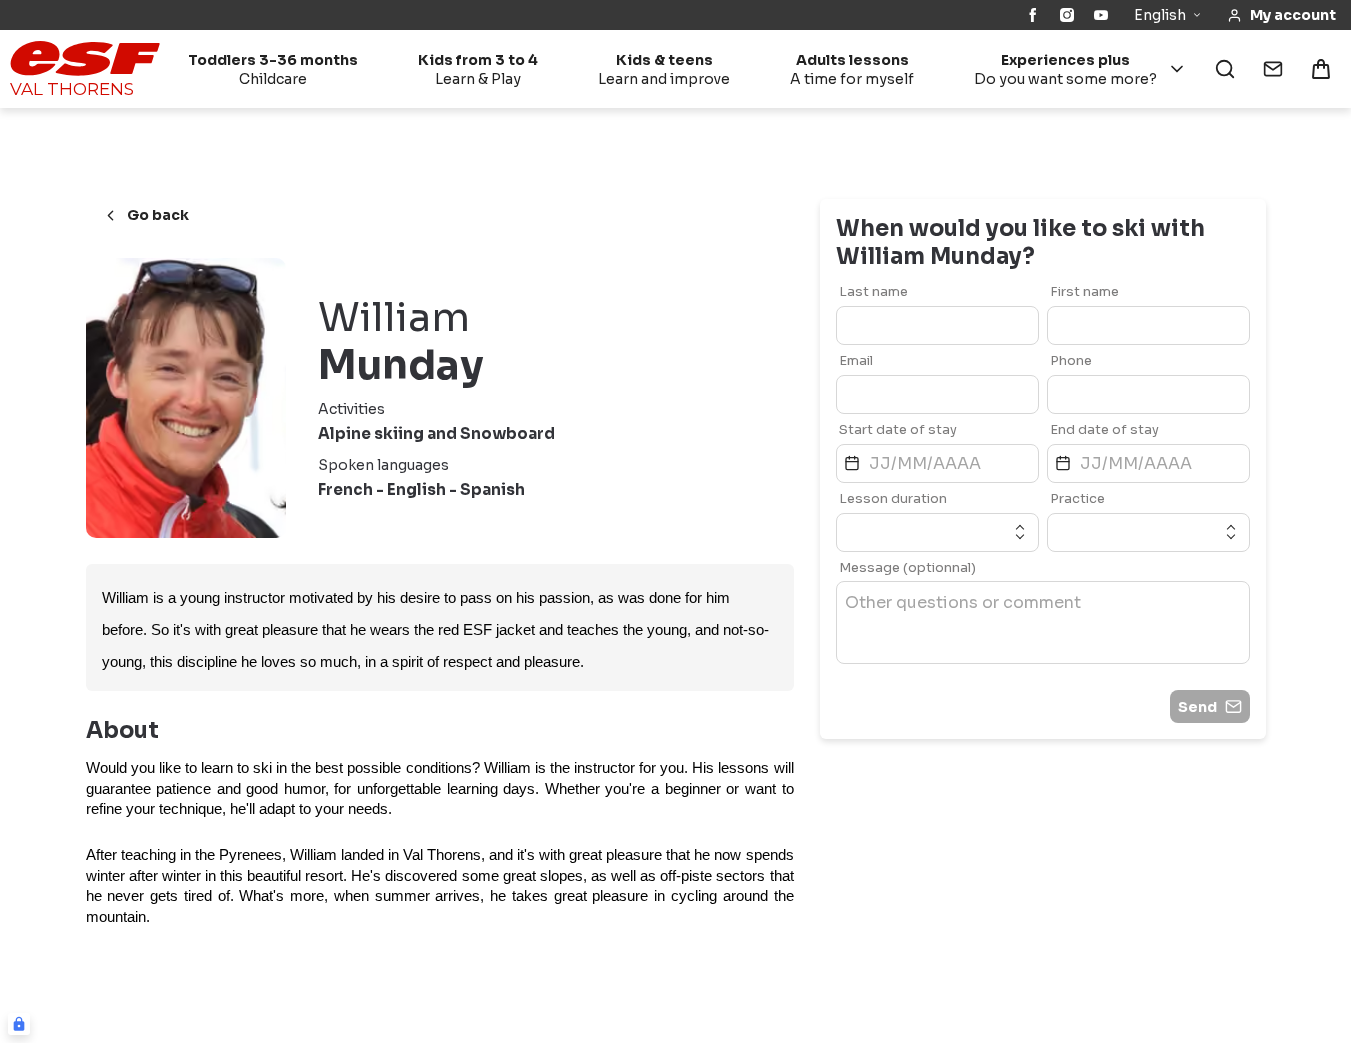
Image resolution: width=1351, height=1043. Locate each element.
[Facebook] (1033, 15)
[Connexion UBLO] (19, 1024)
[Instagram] (1067, 15)
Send (1197, 707)
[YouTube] (1101, 15)
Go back (158, 215)
